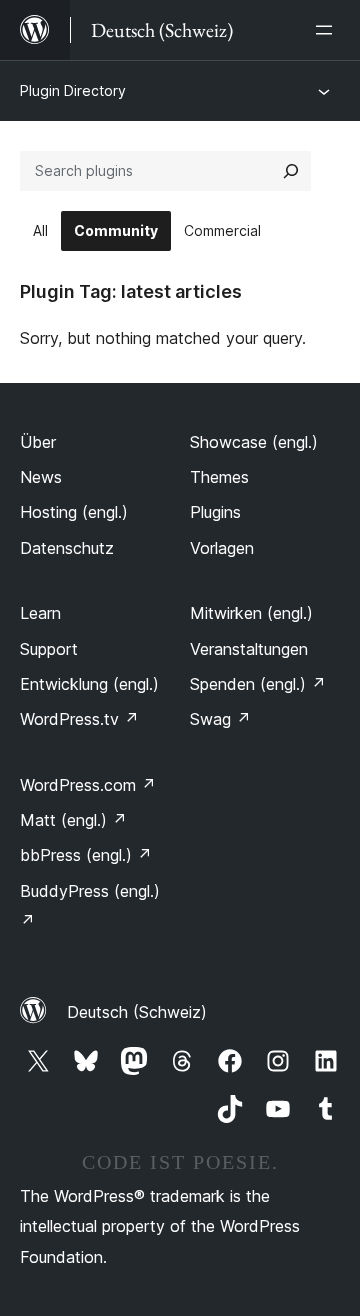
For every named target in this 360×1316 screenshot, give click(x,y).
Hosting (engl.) (74, 512)
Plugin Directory (73, 90)
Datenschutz (67, 548)
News (41, 477)
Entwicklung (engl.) (89, 684)
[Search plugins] (291, 171)
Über (38, 442)
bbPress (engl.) (86, 855)
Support (49, 649)
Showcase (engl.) (254, 442)
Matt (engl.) (73, 820)
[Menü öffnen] (328, 30)
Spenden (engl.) (258, 684)
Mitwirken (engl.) (251, 613)
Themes (219, 477)
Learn (40, 613)
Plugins (215, 512)
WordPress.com (88, 785)
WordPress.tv (79, 719)
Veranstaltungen (249, 649)
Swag (220, 719)
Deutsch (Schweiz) (137, 1012)
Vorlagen (222, 548)
